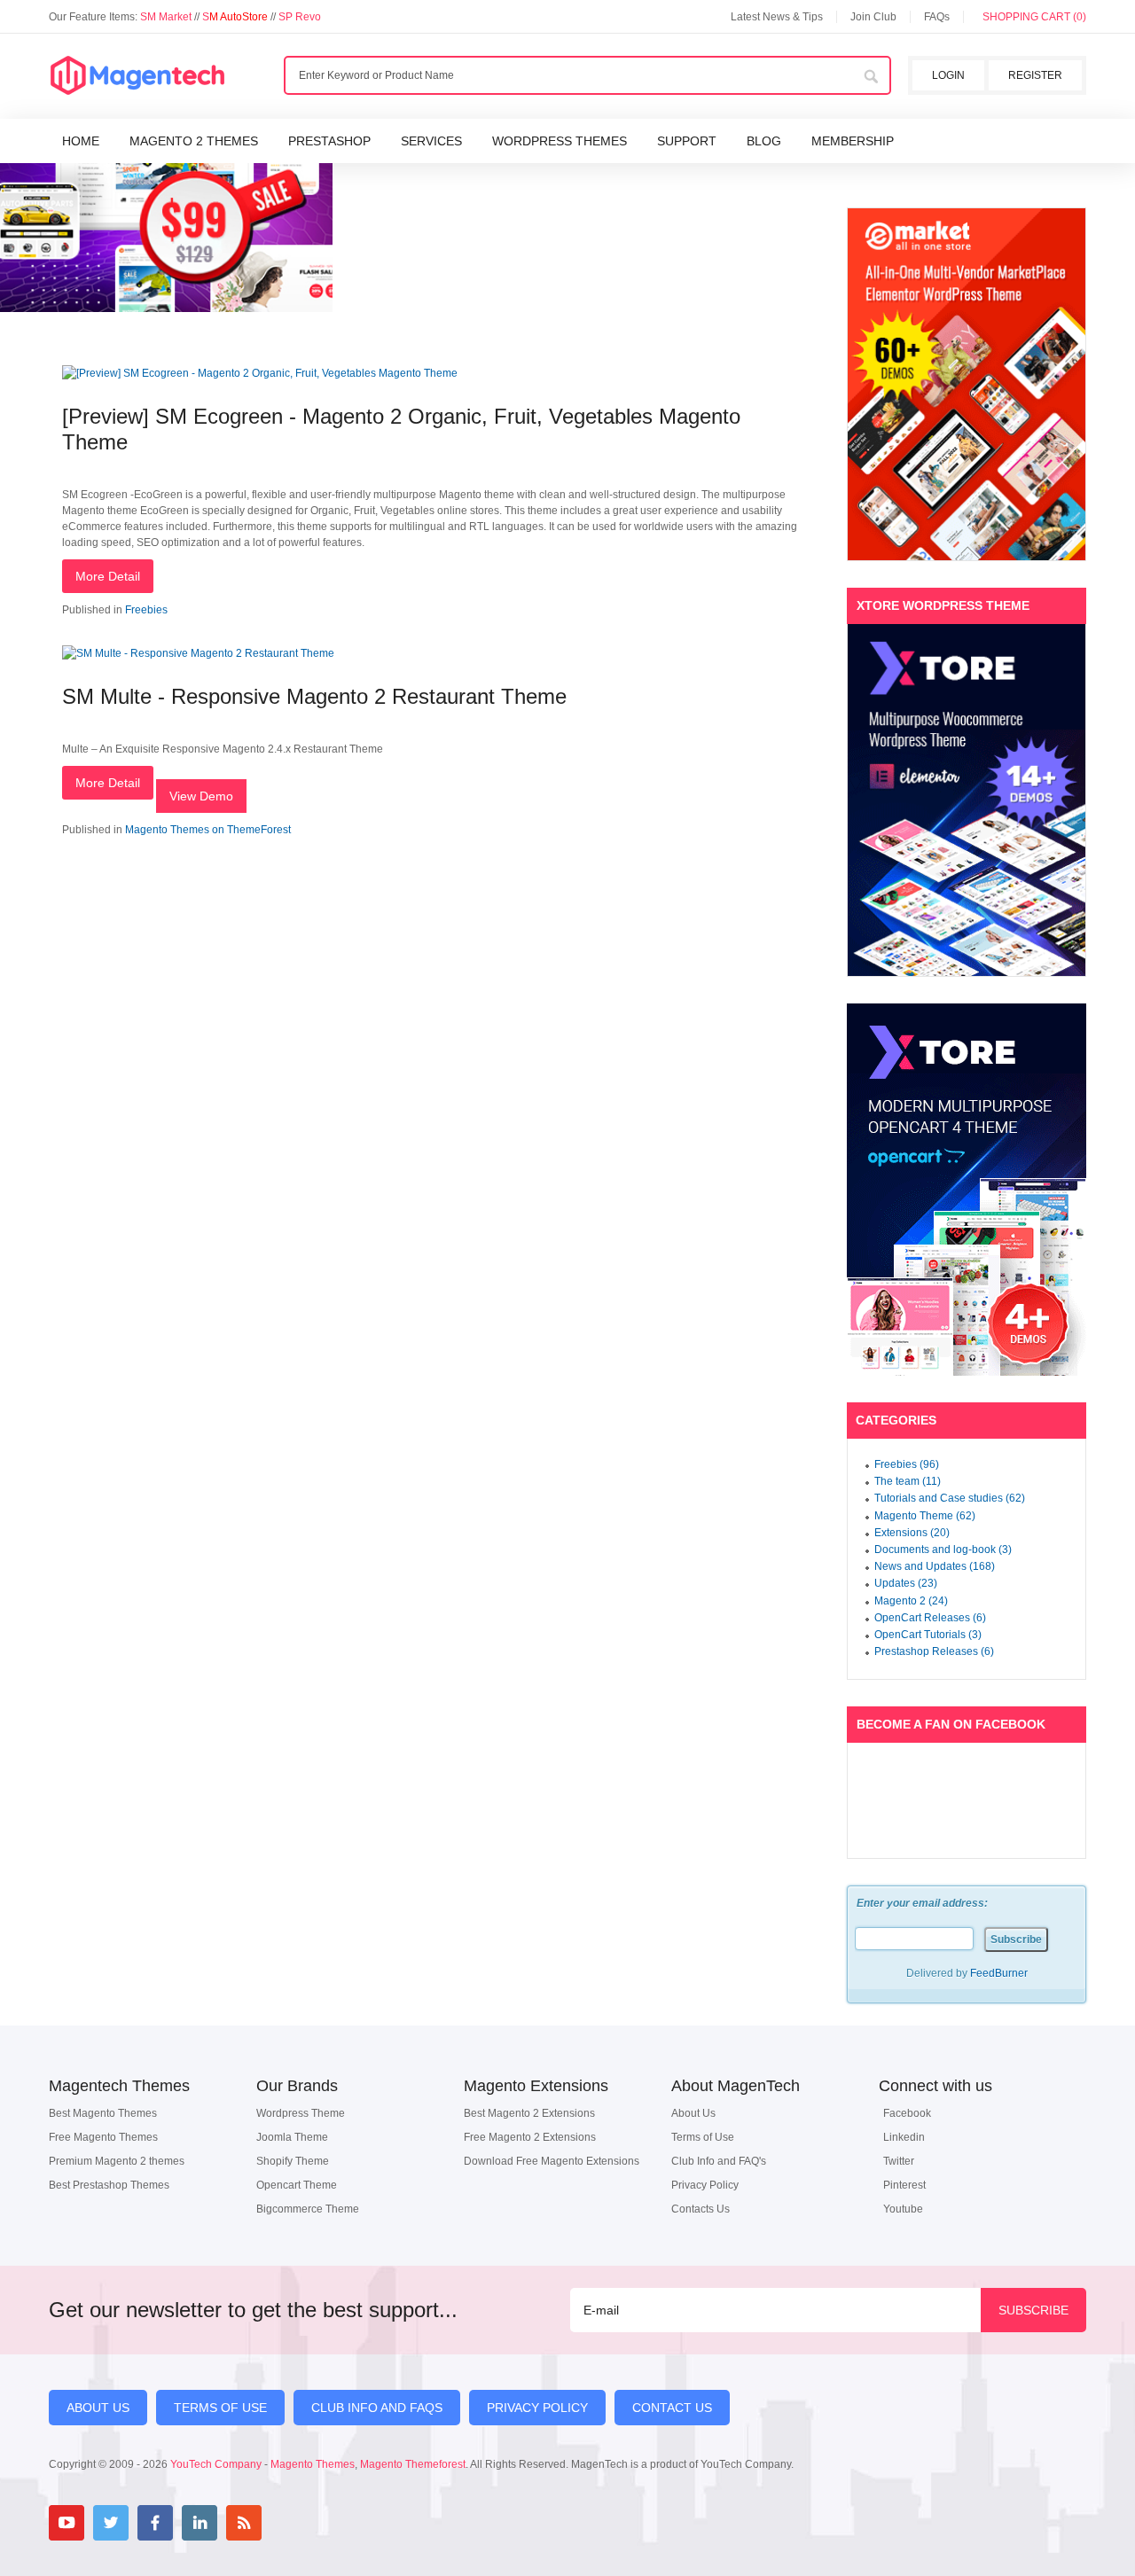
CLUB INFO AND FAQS (377, 2408)
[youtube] (67, 2523)
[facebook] (155, 2523)
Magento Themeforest (413, 2464)
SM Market (167, 17)
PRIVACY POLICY (537, 2408)
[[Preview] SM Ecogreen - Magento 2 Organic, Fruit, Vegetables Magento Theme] (260, 373)
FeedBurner (999, 1973)
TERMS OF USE (220, 2408)
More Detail (108, 576)
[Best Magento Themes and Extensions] (137, 76)
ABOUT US (98, 2408)
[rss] (244, 2523)
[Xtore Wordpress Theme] (967, 800)
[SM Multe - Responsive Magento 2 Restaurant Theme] (198, 653)
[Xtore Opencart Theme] (967, 1190)
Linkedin (904, 2137)
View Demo (201, 796)
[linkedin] (200, 2523)
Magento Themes (313, 2464)
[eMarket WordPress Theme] (967, 384)
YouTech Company (216, 2464)
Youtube (903, 2209)
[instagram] (288, 2523)
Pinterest (904, 2185)
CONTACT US (672, 2408)
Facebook (907, 2113)
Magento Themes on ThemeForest (208, 830)
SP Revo (300, 17)
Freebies (146, 610)
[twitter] (111, 2523)
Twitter (899, 2161)
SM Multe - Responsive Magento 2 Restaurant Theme (314, 696)
